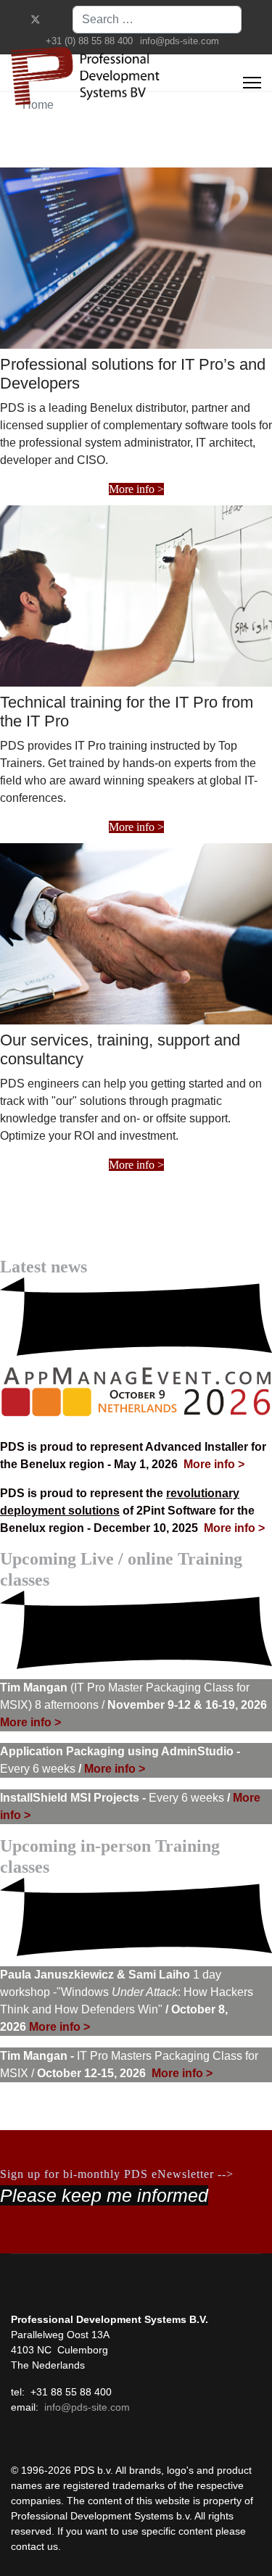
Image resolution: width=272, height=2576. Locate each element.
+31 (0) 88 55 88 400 (89, 41)
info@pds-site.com (180, 41)
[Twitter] (36, 20)
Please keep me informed (104, 2195)
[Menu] (252, 83)
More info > (136, 489)
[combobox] (157, 20)
